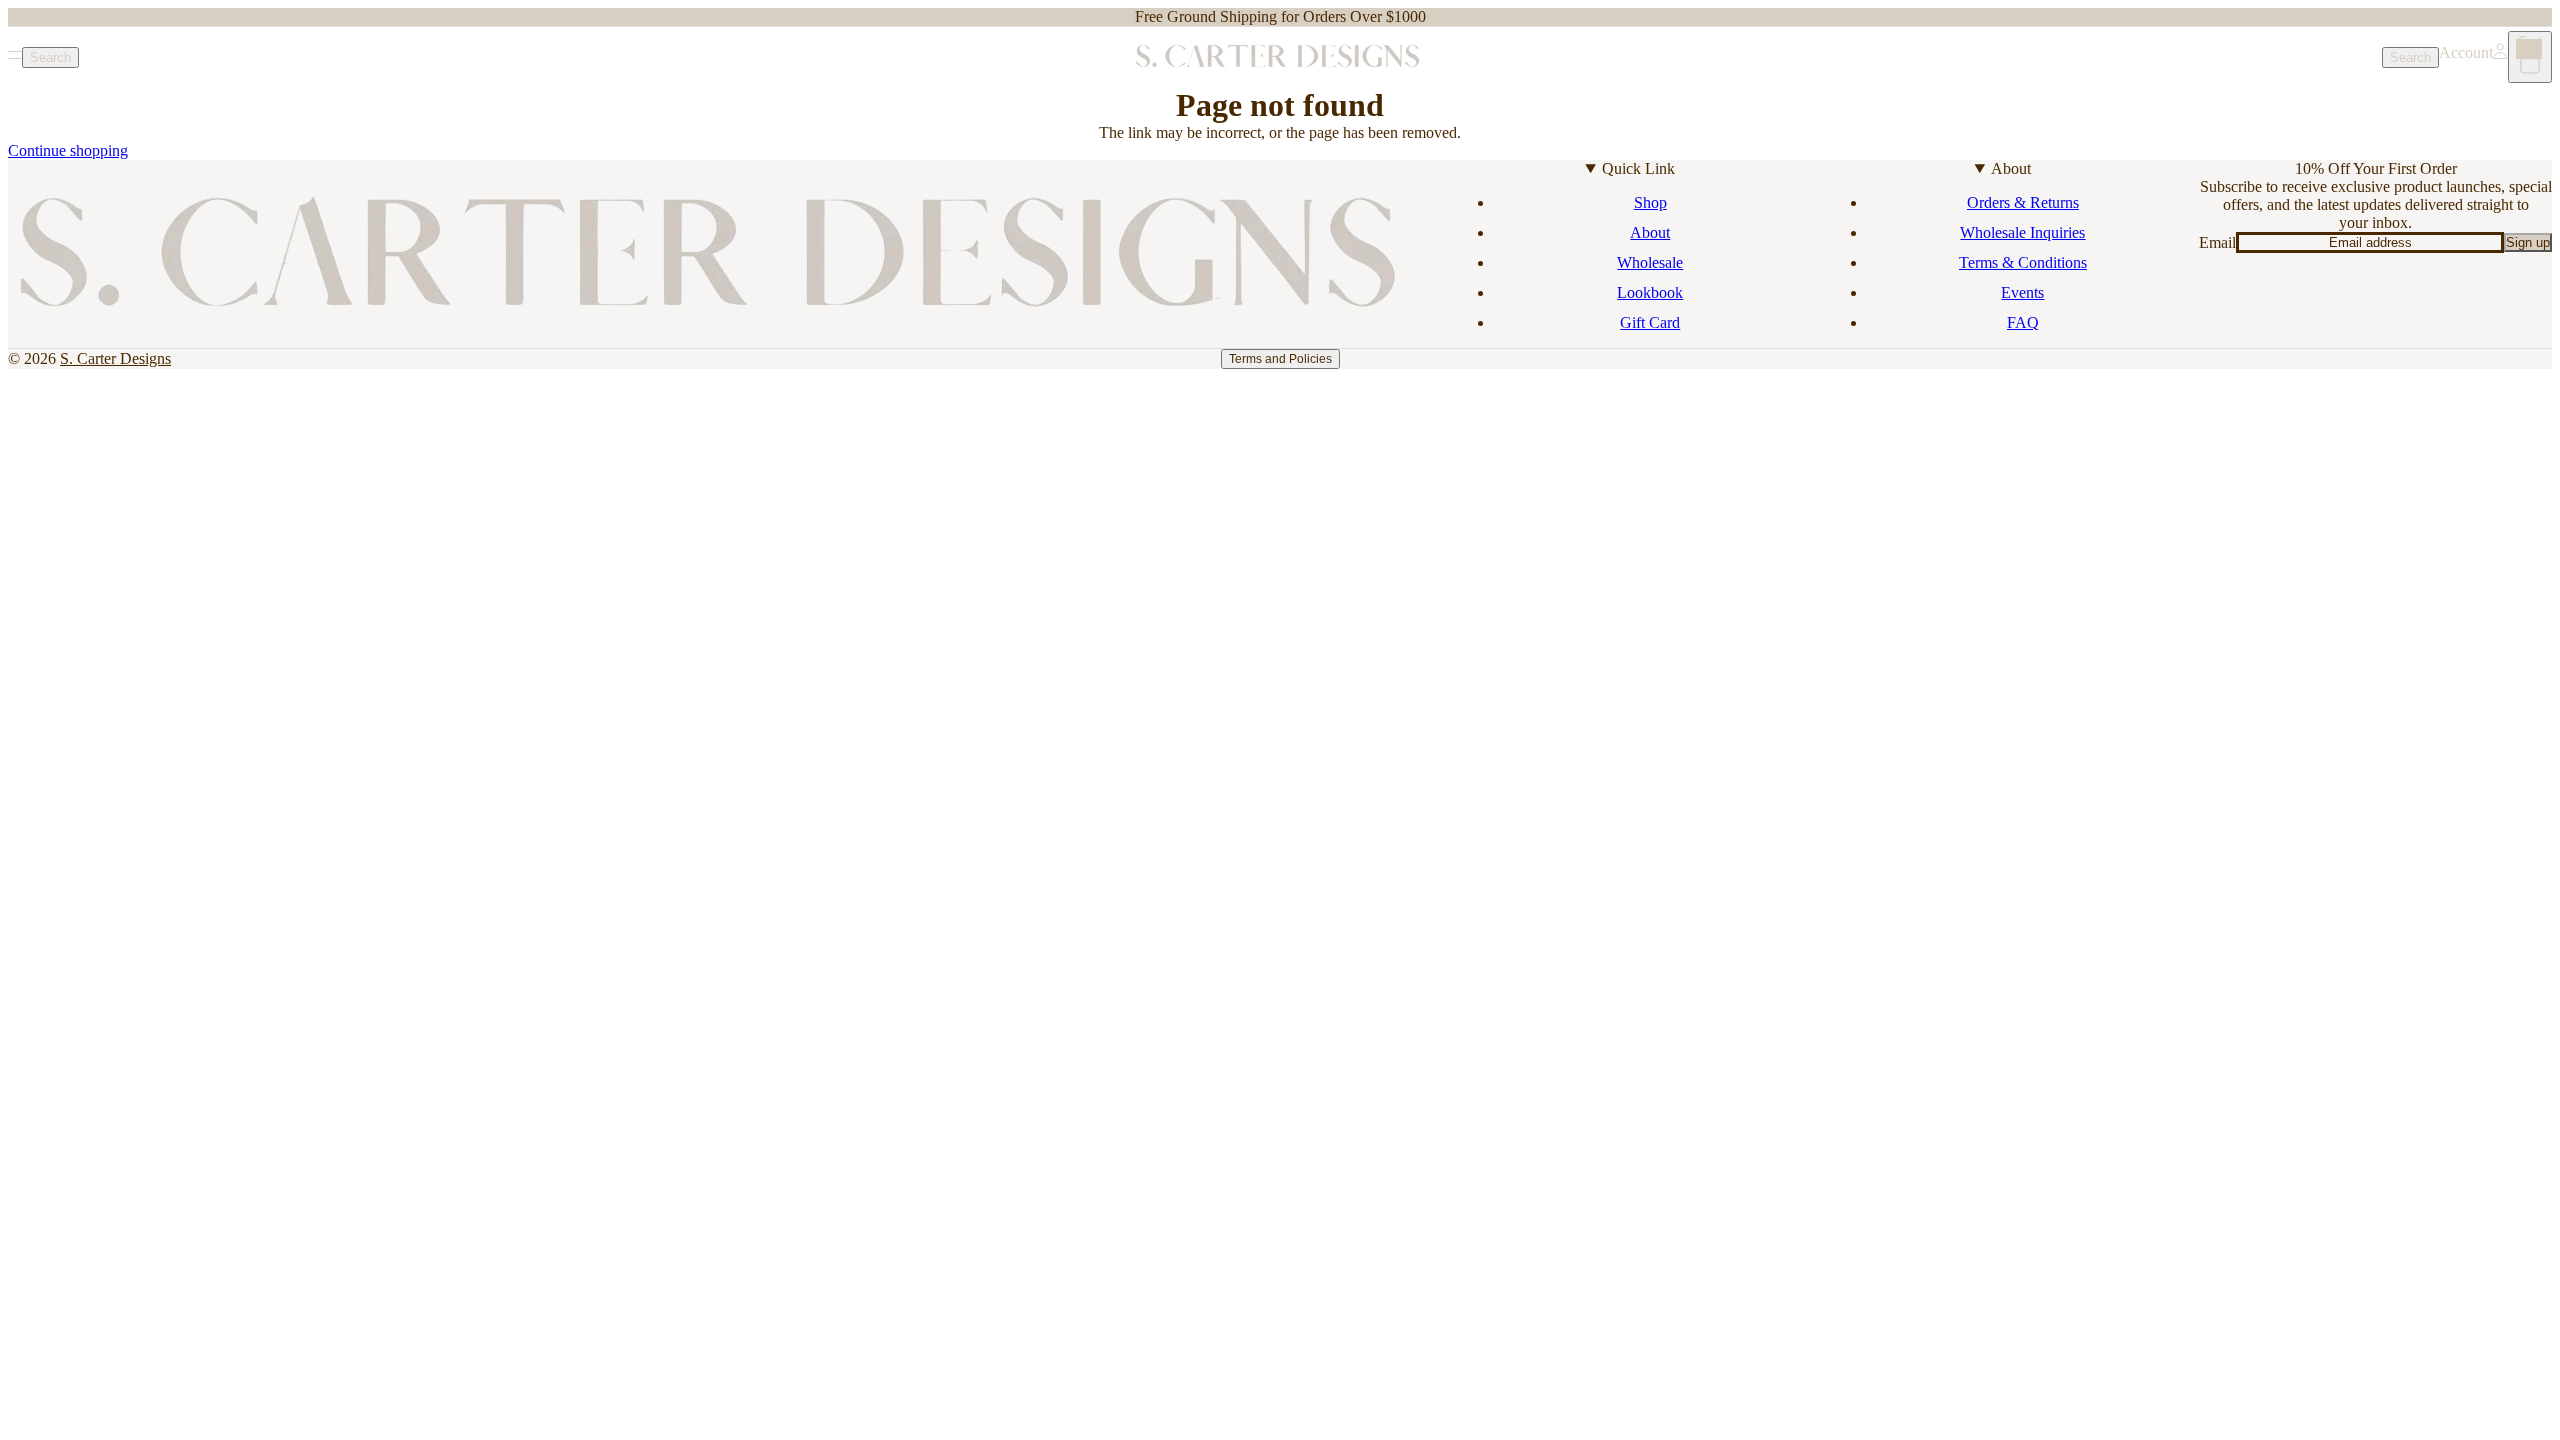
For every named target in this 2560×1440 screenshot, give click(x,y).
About (1650, 232)
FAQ (2023, 322)
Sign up (2528, 242)
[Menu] (15, 57)
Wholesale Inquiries (2022, 232)
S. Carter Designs (115, 358)
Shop (1650, 202)
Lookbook (1650, 292)
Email (2217, 242)
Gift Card (1650, 322)
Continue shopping (68, 150)
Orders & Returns (2023, 202)
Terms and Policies (1280, 359)
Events (2022, 292)
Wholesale (1650, 262)
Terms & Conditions (2023, 262)
